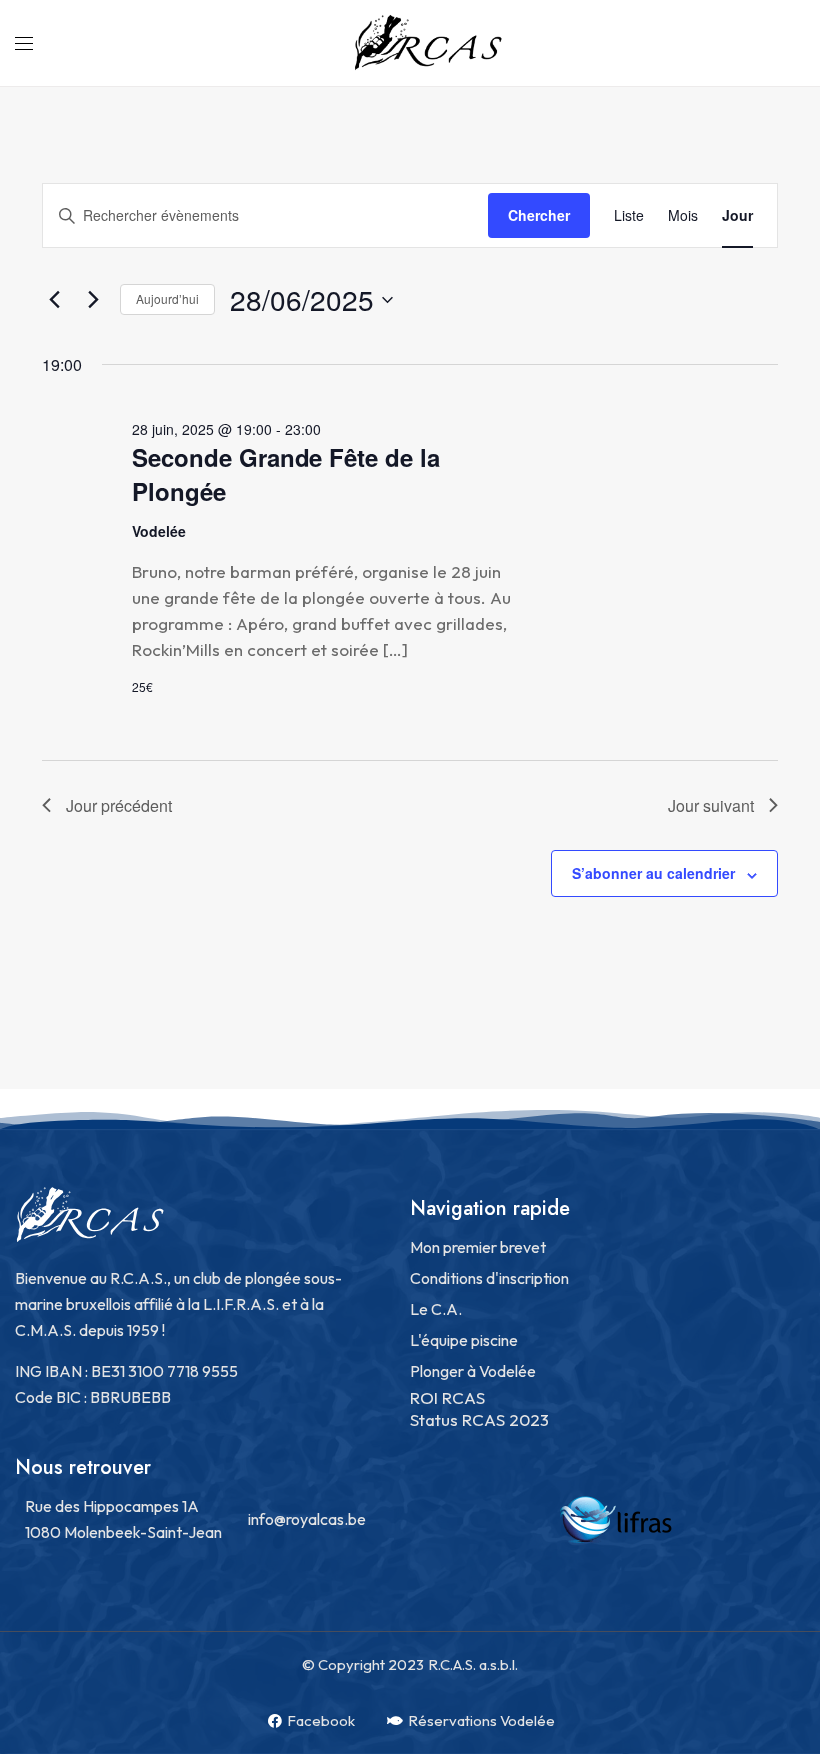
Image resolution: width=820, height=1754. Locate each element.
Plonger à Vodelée (473, 1371)
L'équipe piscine (464, 1340)
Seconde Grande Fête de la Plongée (286, 474)
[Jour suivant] (93, 300)
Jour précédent (119, 805)
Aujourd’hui (167, 298)
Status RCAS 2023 (479, 1419)
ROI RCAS (447, 1397)
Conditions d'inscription (489, 1278)
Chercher (539, 215)
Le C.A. (436, 1309)
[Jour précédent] (54, 300)
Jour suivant (711, 805)
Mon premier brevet (478, 1247)
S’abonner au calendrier (653, 873)
